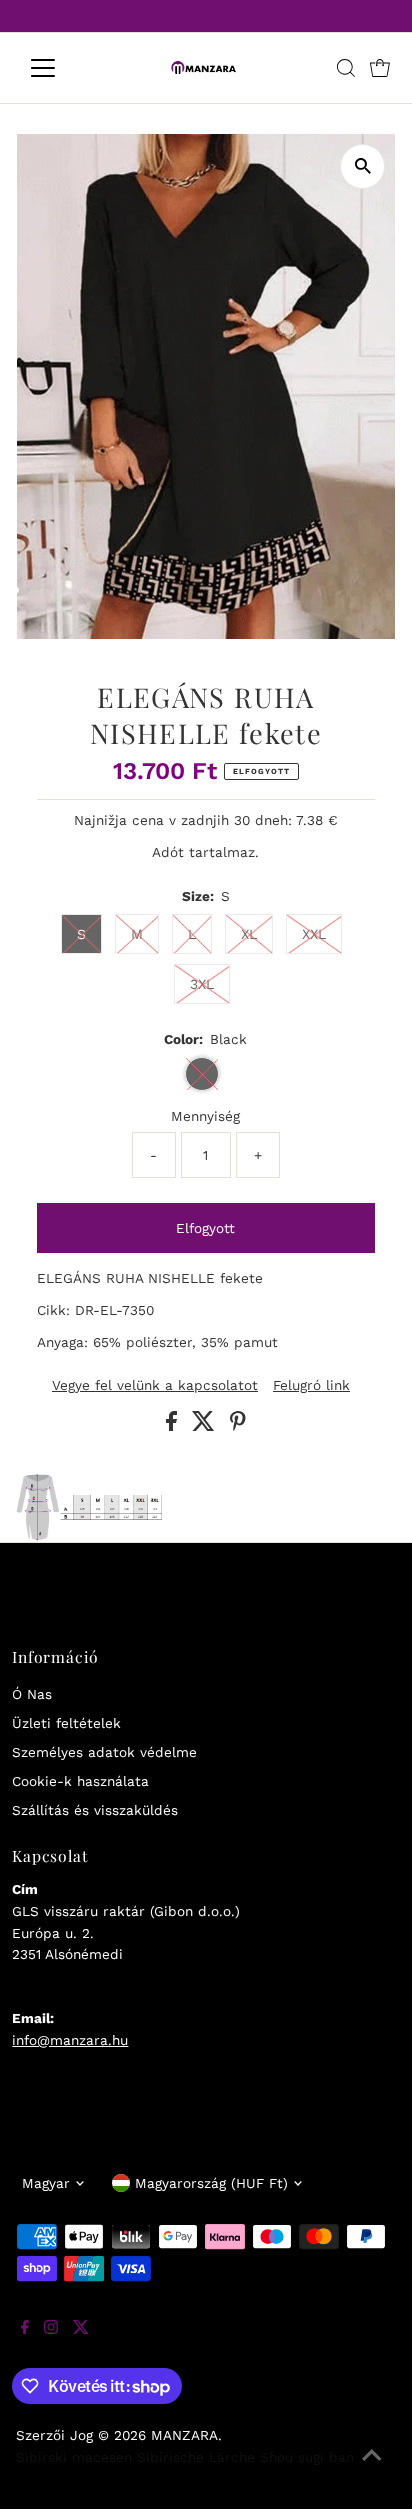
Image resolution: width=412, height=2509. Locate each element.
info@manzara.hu (70, 2040)
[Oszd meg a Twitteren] (206, 1426)
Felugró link (311, 1386)
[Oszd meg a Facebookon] (174, 1426)
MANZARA (184, 2435)
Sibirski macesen (74, 2457)
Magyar (46, 2183)
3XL (202, 984)
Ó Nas (32, 1694)
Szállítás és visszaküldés (95, 1810)
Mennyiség (205, 1116)
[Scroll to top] (372, 2469)
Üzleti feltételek (66, 1723)
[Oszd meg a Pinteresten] (238, 1426)
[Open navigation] (61, 68)
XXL (314, 934)
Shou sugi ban (307, 2457)
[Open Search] (346, 68)
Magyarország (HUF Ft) (211, 2183)
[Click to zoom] (362, 166)
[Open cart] (380, 68)
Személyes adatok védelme (104, 1752)
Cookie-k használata (80, 1781)
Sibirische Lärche (196, 2457)
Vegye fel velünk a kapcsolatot (155, 1386)
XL (249, 934)
